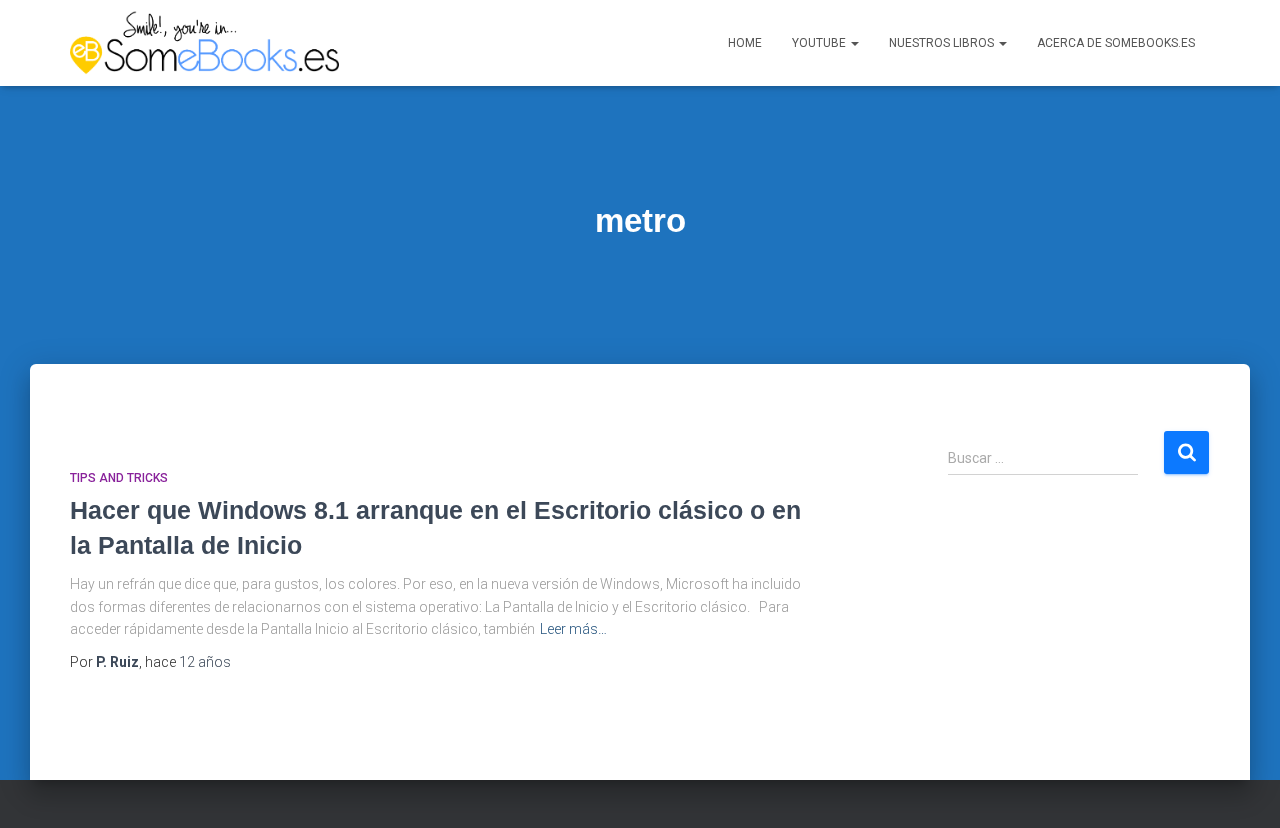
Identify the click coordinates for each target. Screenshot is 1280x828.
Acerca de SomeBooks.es (1116, 43)
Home (745, 43)
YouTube (820, 43)
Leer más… (573, 629)
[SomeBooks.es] (204, 43)
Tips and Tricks (119, 478)
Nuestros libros (943, 43)
